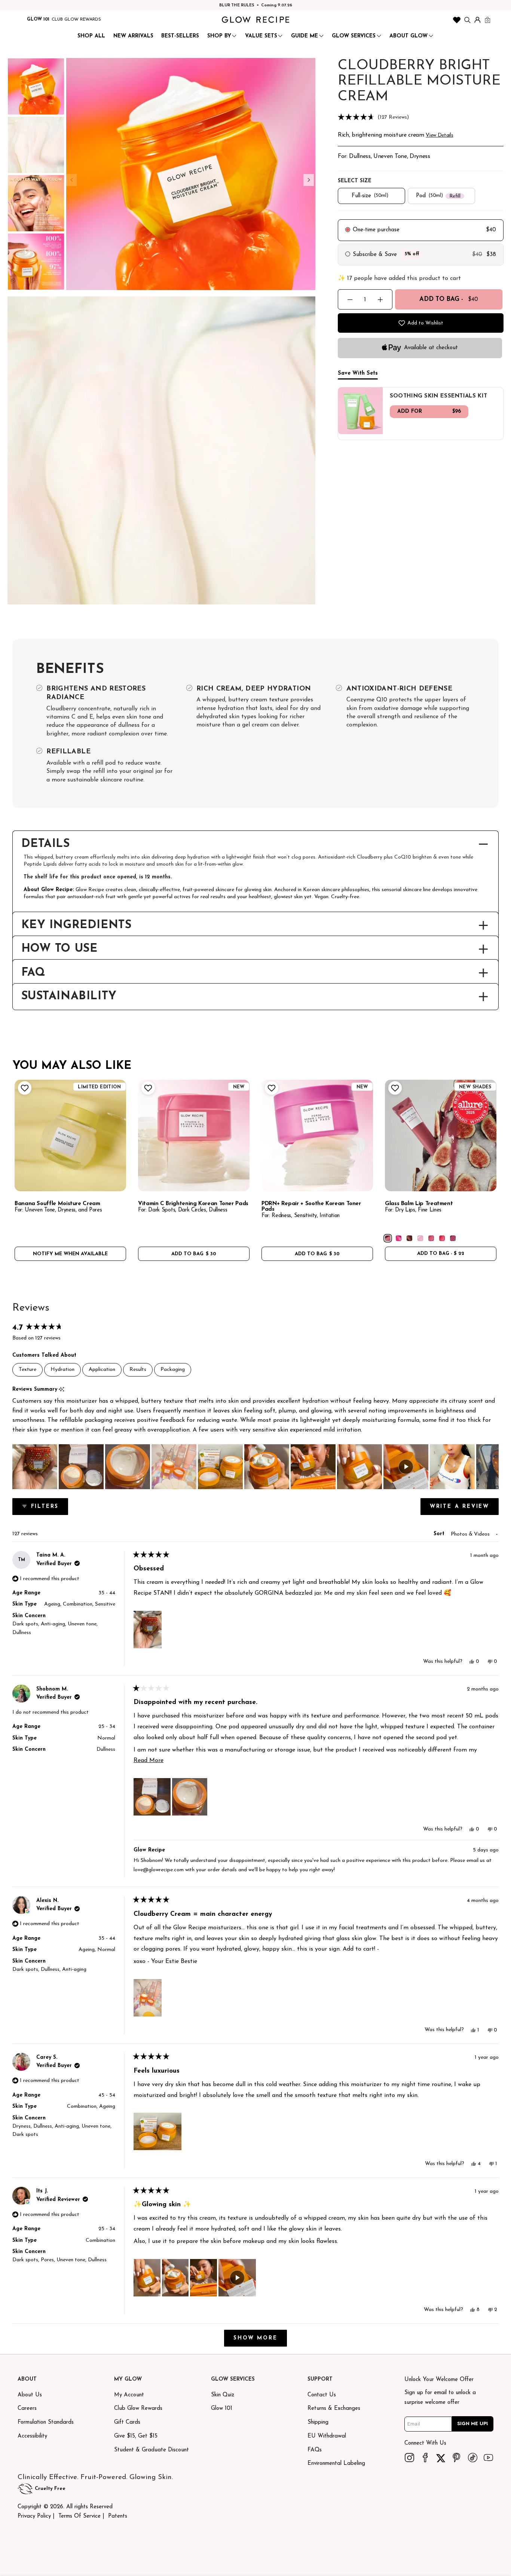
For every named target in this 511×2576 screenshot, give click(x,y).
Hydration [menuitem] (62, 1370)
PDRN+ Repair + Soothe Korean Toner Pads (311, 1207)
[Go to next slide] (309, 180)
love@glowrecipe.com (159, 1870)
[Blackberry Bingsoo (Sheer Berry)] (453, 1238)
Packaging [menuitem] (173, 1370)
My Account (129, 2395)
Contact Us (322, 2395)
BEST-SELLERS (180, 36)
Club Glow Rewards (138, 2409)
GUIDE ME (305, 36)
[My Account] (478, 20)
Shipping (318, 2422)
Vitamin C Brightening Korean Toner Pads (193, 1204)
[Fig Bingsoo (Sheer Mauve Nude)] (388, 1238)
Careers (27, 2409)
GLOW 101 (38, 19)
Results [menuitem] (138, 1370)
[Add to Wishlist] (24, 1088)
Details (46, 844)
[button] (421, 118)
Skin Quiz (223, 2395)
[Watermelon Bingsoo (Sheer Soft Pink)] (431, 1238)
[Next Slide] (493, 1467)
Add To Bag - (449, 299)
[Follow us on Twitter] (441, 2457)
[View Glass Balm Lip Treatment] (441, 1135)
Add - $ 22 (441, 1254)
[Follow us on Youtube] (488, 2457)
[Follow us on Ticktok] (473, 2457)
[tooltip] (62, 1390)
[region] (255, 1467)
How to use (59, 949)
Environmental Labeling (336, 2464)
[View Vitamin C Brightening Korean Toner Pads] (194, 1135)
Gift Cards (127, 2422)
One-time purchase (376, 230)
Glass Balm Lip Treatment (419, 1204)
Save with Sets (358, 373)
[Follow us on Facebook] (425, 2457)
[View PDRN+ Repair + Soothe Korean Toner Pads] (317, 1135)
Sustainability (69, 997)
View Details (439, 135)
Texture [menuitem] (27, 1370)
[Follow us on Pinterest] (457, 2457)
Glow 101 (222, 2409)
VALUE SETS (261, 36)
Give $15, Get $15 (136, 2436)
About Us (30, 2395)
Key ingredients (77, 926)
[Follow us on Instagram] (409, 2457)
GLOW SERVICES (354, 36)
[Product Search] (467, 20)
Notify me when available (70, 1254)
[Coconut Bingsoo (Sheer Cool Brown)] (409, 1238)
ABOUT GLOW (409, 36)
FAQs (315, 2450)
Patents (118, 2516)
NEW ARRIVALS (133, 36)
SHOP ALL (91, 36)
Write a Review (464, 1509)
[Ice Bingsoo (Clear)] (420, 1238)
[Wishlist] (457, 20)
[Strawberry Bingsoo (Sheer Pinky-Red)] (442, 1238)
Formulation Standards (46, 2422)
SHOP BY (219, 36)
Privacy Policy (34, 2516)
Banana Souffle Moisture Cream (57, 1204)
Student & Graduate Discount (152, 2450)
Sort (440, 1534)
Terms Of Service (79, 2516)
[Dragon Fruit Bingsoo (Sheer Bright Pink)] (399, 1238)
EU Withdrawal (327, 2436)
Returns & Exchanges (334, 2409)
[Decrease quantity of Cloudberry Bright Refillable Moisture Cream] (350, 300)
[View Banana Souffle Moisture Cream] (70, 1135)
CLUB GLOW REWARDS (76, 19)
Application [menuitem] (102, 1370)
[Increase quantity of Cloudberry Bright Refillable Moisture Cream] (380, 300)
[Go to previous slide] (71, 180)
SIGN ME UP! (473, 2424)
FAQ (33, 973)
